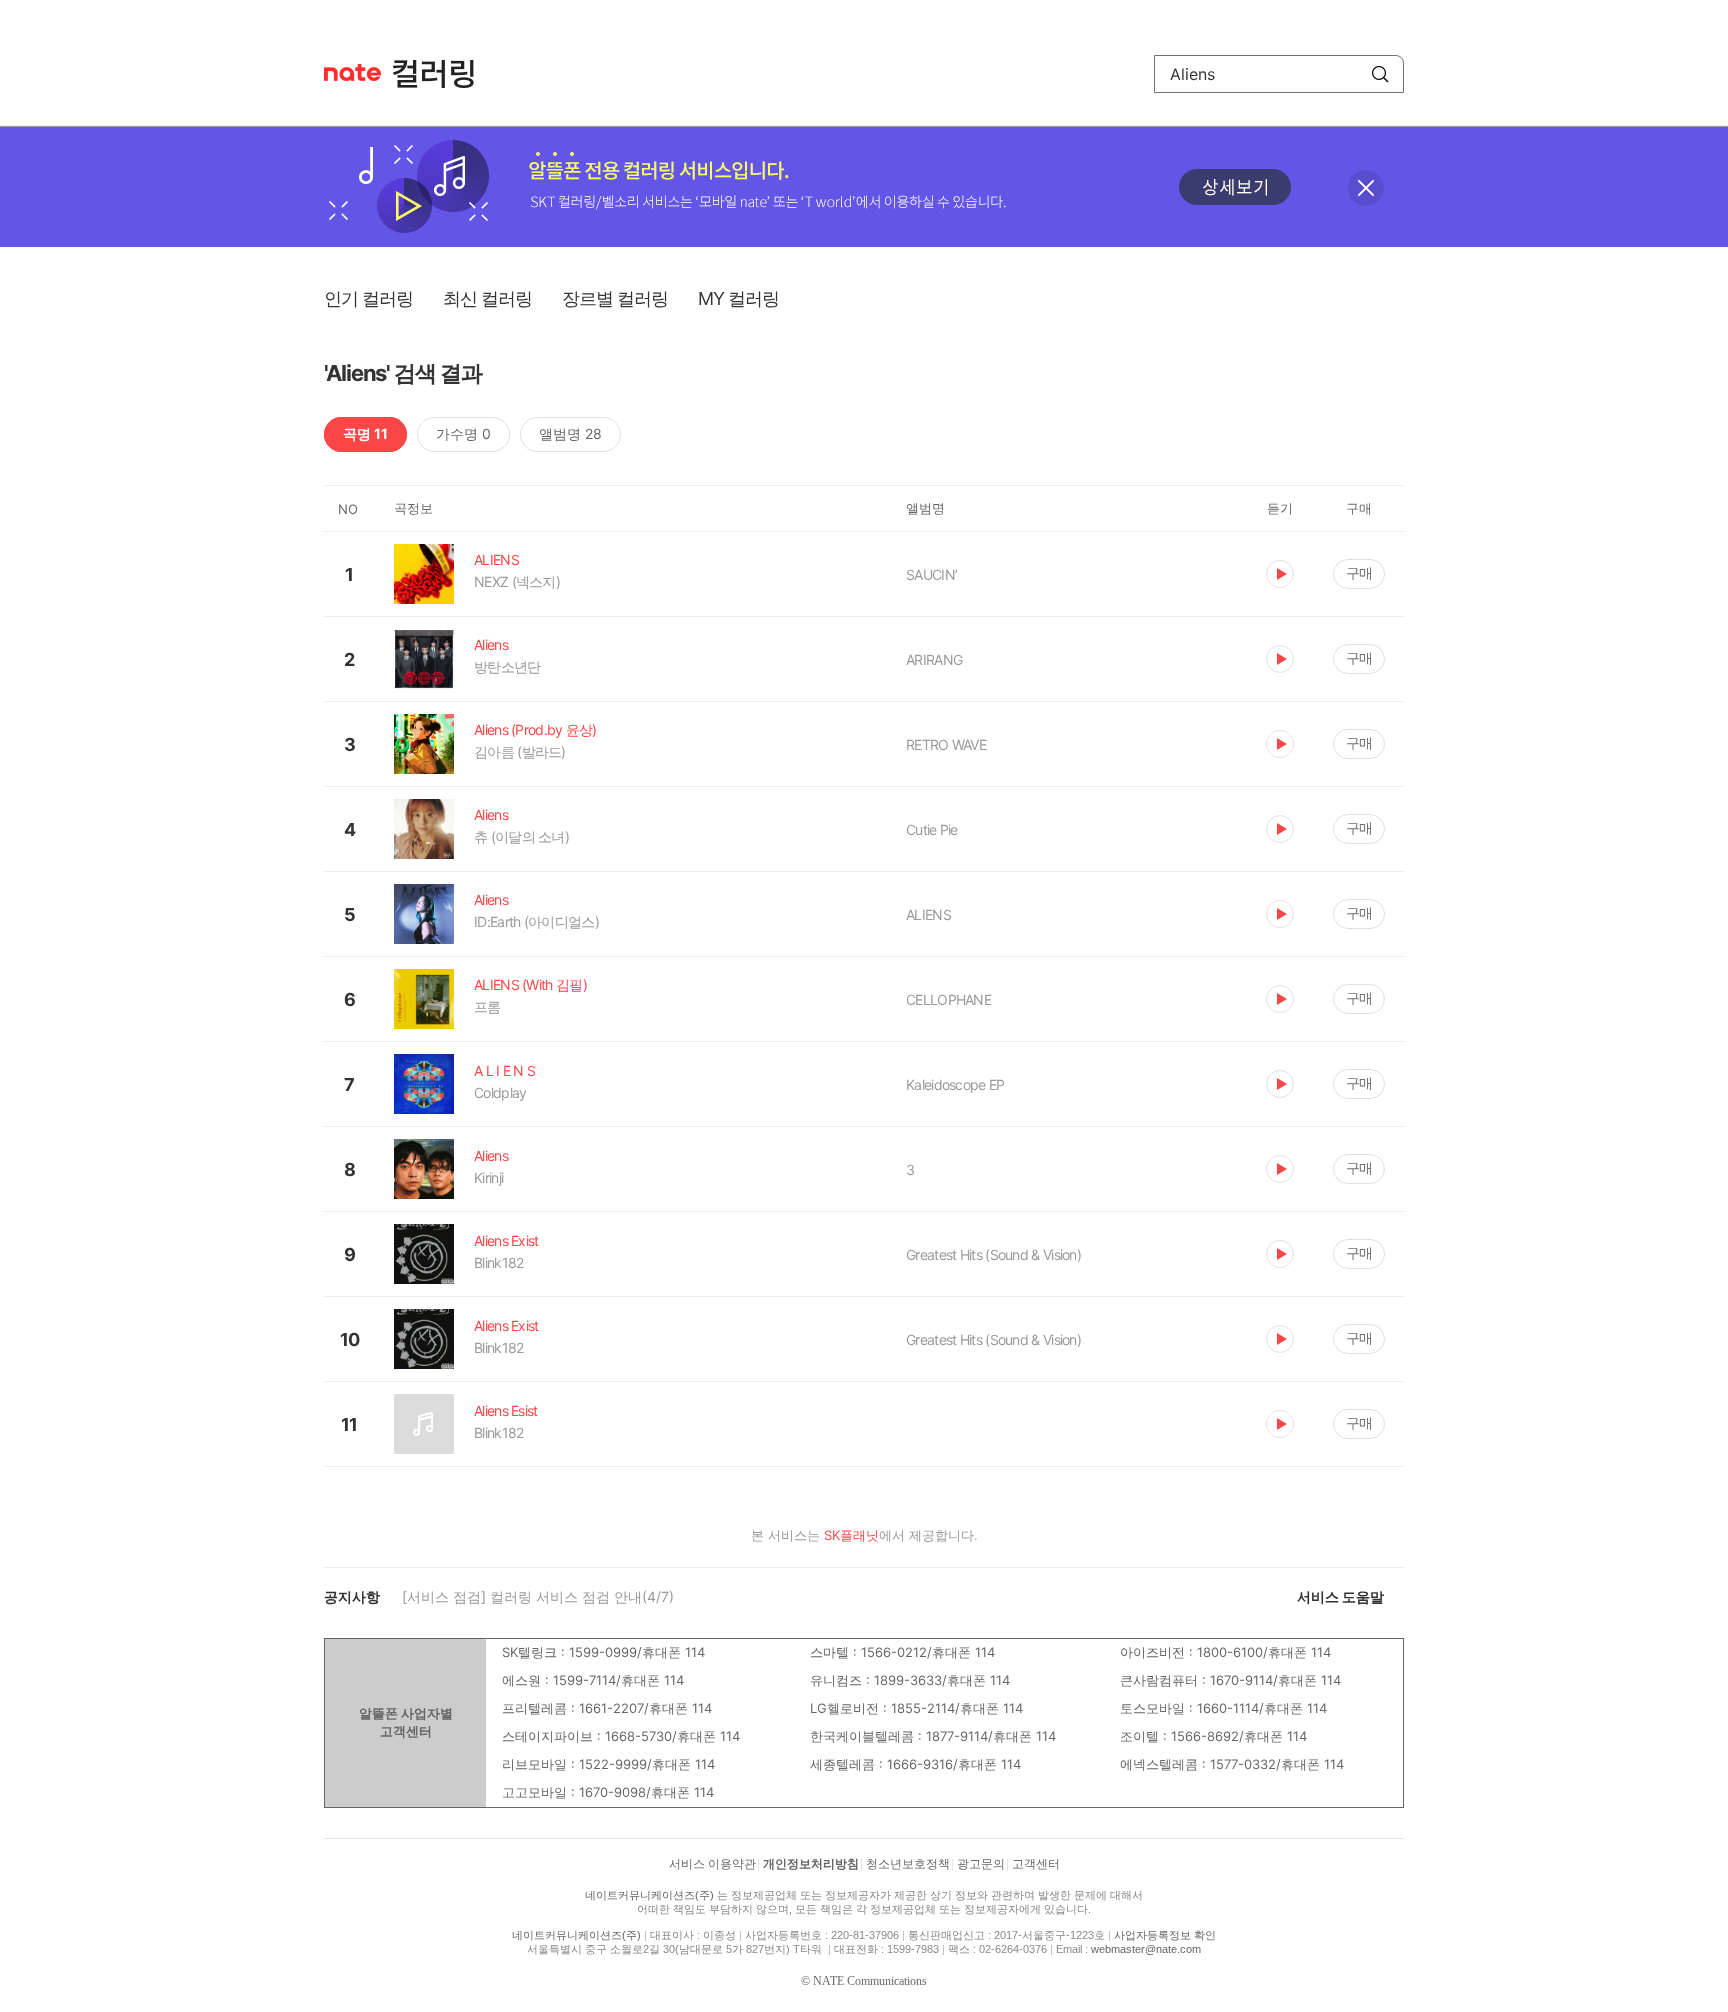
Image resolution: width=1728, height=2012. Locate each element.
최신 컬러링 (487, 298)
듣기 (1280, 574)
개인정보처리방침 (811, 1864)
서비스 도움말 (1340, 1596)
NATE (352, 72)
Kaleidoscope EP (955, 1084)
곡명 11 (365, 433)
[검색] (1380, 74)
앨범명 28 (570, 433)
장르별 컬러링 (615, 298)
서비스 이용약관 (712, 1864)
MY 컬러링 (738, 298)
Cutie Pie (932, 829)
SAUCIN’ (931, 574)
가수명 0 (463, 433)
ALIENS (928, 914)
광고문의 (981, 1864)
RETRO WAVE (946, 744)
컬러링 (443, 74)
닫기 (1366, 188)
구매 (1359, 572)
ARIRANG (934, 659)
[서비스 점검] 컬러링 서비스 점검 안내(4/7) (538, 1596)
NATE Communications (870, 1981)
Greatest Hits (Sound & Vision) (993, 1254)
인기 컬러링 (368, 298)
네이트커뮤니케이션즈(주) (649, 1895)
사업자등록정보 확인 (1165, 1935)
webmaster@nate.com (1146, 1949)
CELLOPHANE (948, 999)
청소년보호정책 (908, 1864)
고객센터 (1036, 1864)
